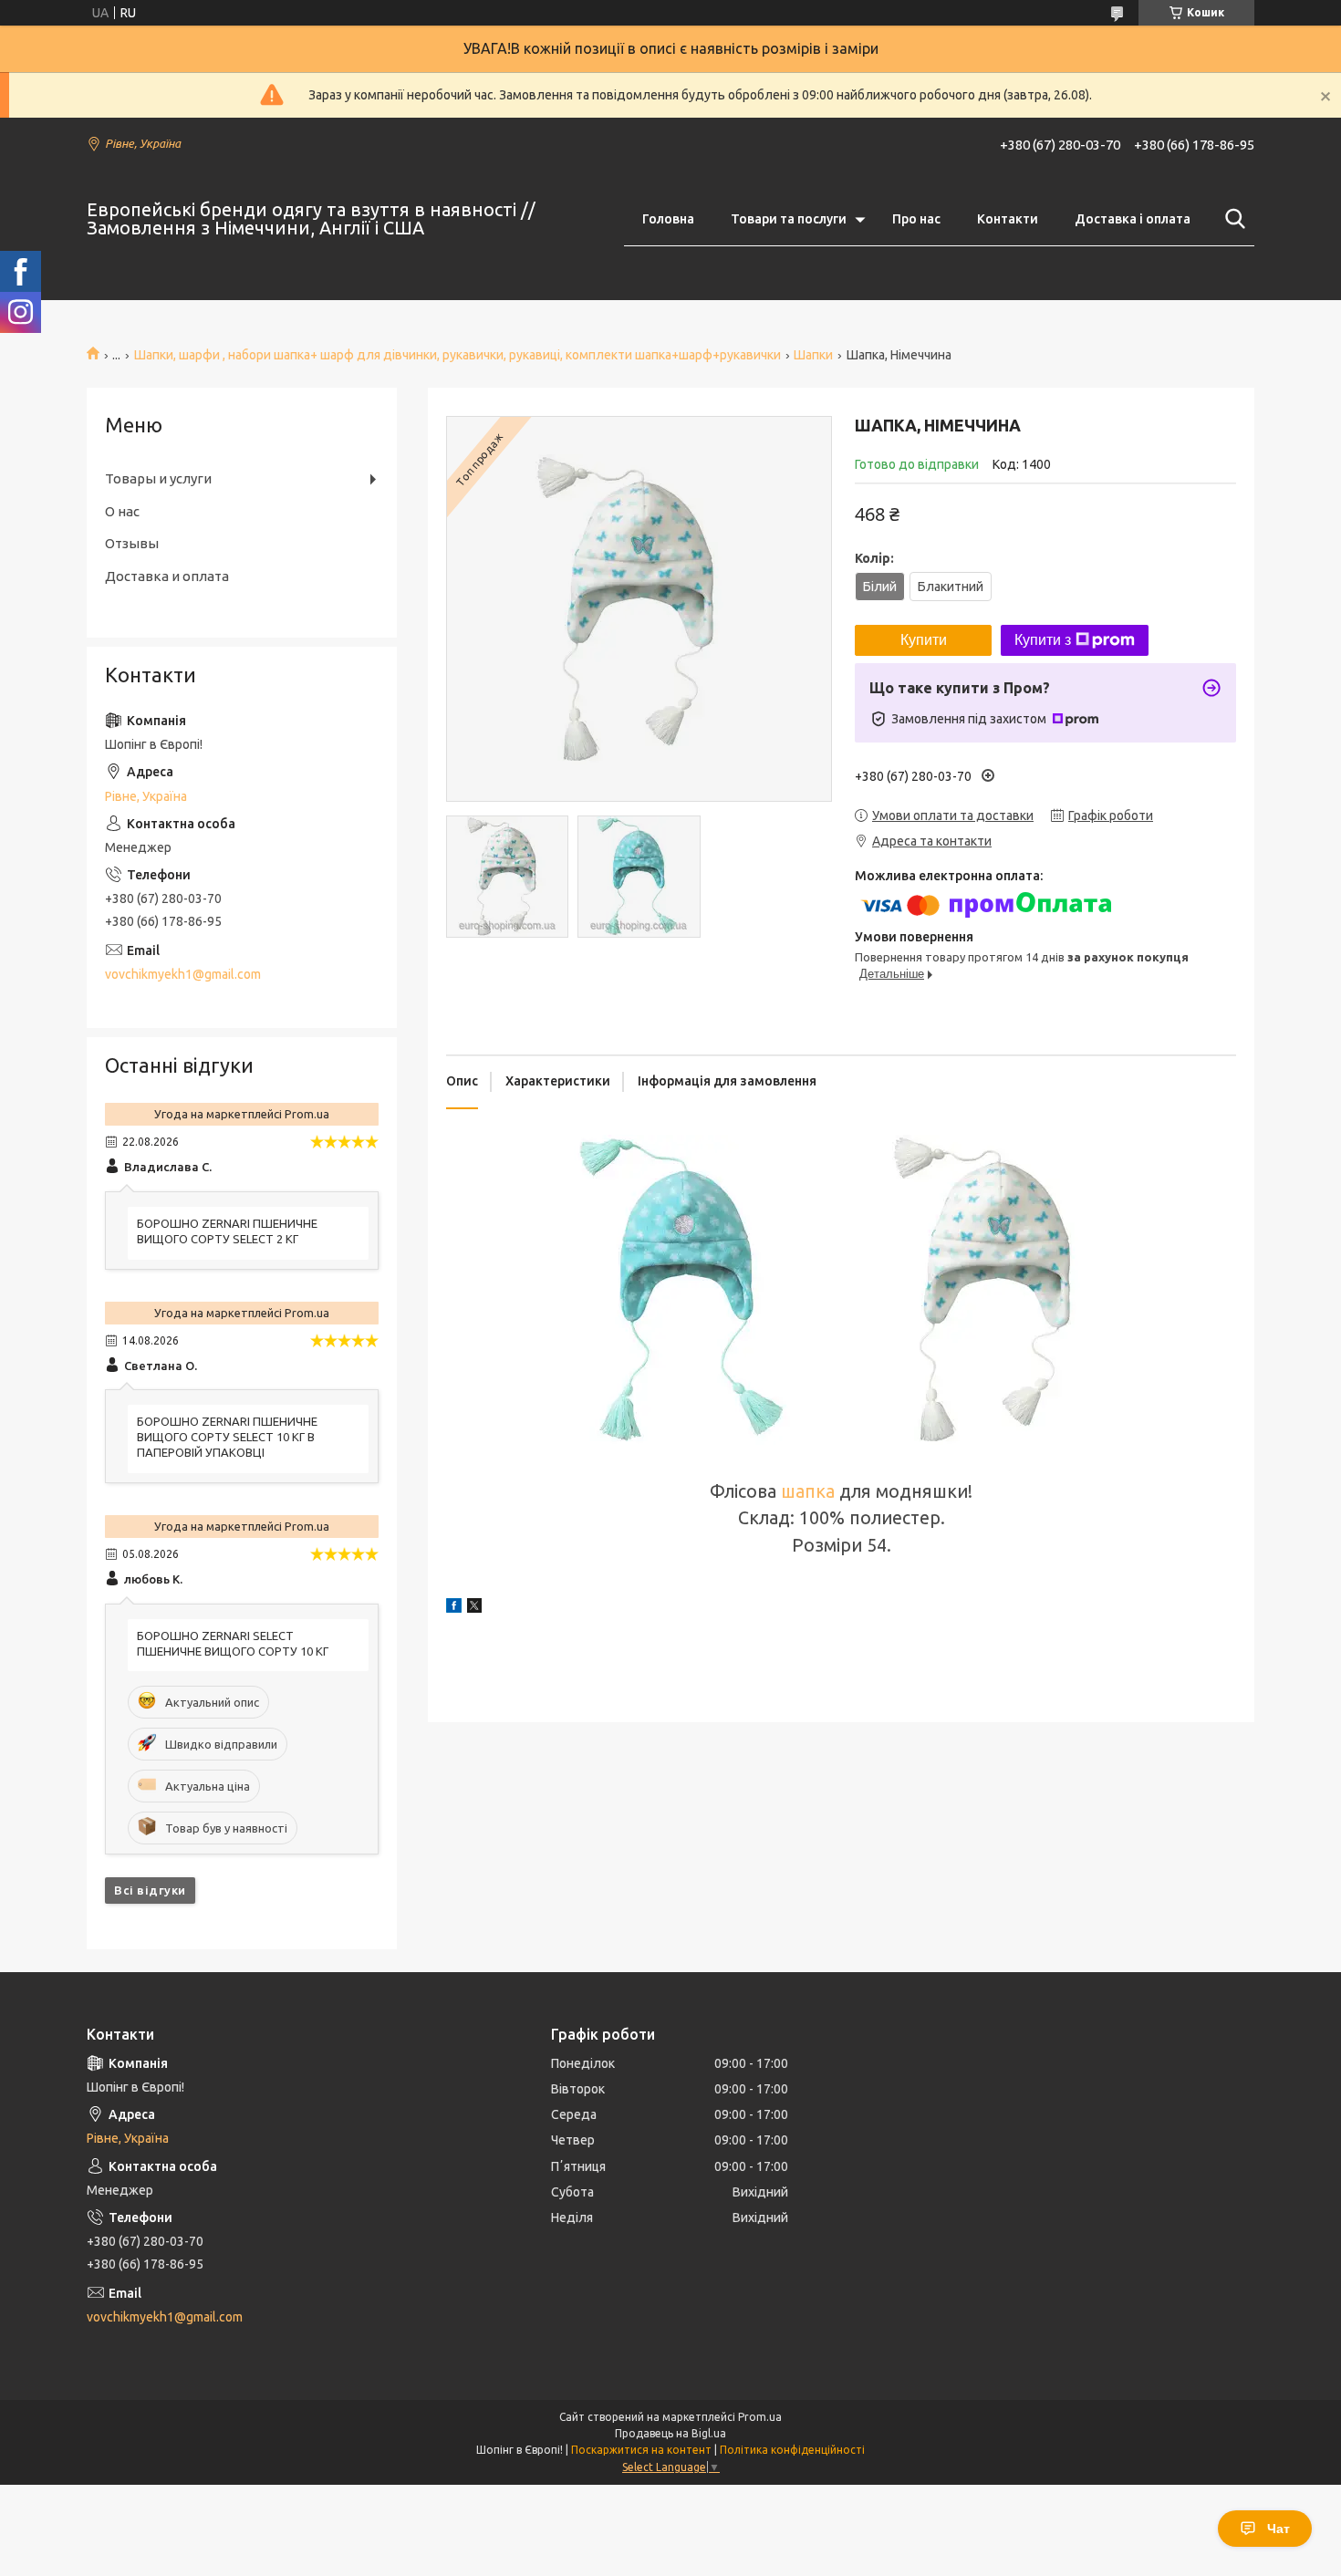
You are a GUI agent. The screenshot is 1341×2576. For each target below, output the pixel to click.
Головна (668, 219)
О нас (122, 511)
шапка (808, 1491)
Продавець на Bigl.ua (670, 2433)
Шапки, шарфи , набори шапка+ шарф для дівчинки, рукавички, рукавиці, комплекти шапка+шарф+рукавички (457, 355)
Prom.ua (760, 2417)
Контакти (1008, 219)
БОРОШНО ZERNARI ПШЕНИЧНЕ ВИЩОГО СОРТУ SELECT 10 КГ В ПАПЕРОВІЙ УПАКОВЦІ (227, 1437)
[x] (474, 1608)
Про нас (916, 219)
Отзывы (132, 543)
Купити (924, 640)
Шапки (813, 355)
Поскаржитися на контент (641, 2450)
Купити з (1043, 640)
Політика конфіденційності (792, 2450)
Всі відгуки (150, 1890)
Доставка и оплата (167, 576)
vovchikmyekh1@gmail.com (183, 974)
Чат (1279, 2529)
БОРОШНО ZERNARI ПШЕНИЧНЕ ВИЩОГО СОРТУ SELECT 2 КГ (227, 1231)
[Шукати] (1232, 219)
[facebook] (454, 1608)
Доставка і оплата (1133, 219)
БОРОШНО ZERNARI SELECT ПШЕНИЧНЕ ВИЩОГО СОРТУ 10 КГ (233, 1643)
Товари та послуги (789, 219)
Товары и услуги (158, 478)
